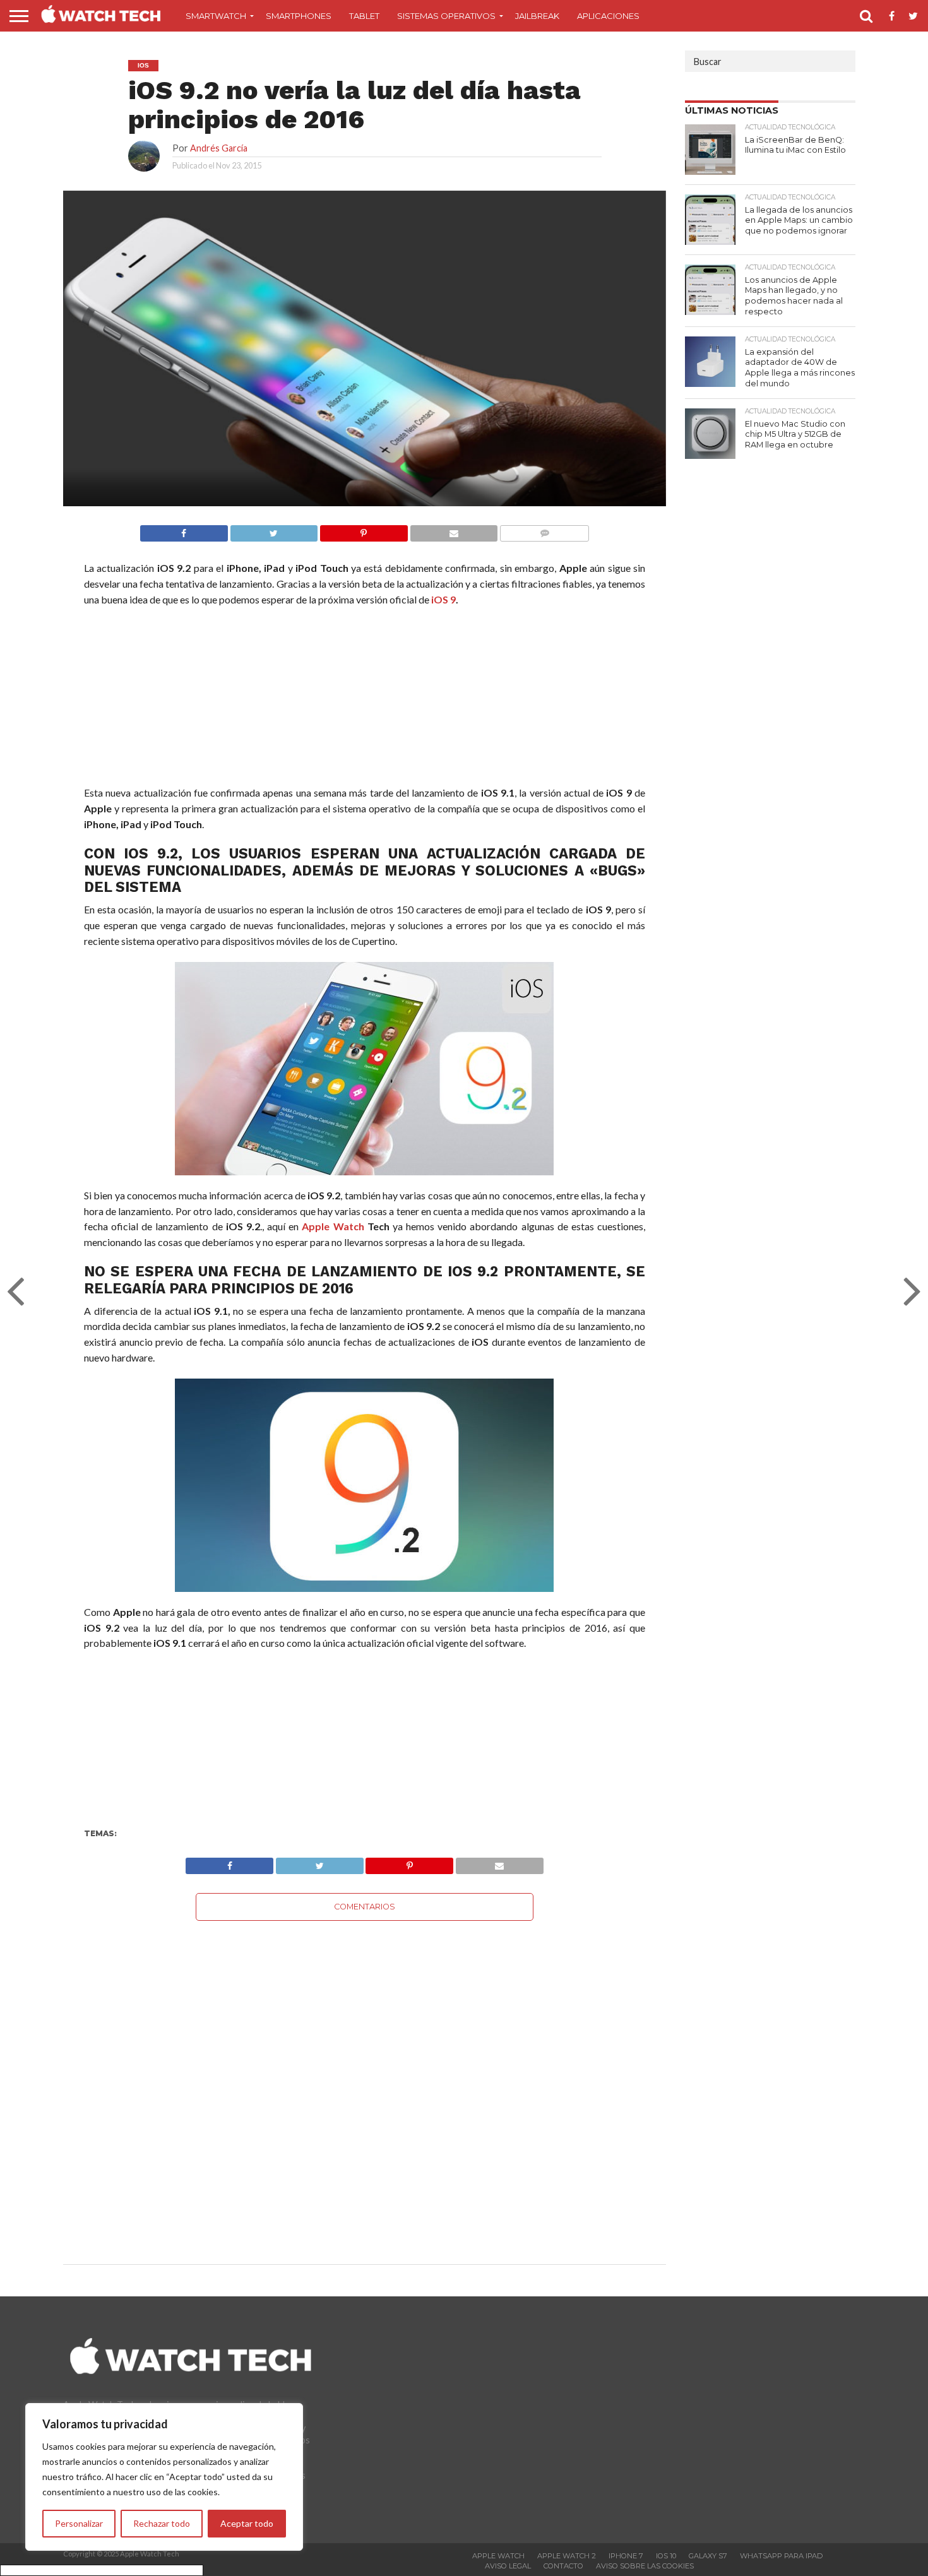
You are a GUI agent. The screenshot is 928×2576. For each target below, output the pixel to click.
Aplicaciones (608, 16)
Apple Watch (333, 1226)
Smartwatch (216, 16)
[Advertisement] (364, 699)
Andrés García (219, 148)
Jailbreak (537, 16)
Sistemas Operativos (446, 16)
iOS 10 (666, 2556)
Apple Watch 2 (567, 2556)
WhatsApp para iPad (781, 2556)
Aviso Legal (508, 2566)
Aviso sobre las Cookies (645, 2566)
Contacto (563, 2566)
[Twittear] (274, 530)
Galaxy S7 (708, 2556)
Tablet (364, 16)
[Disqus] (365, 2079)
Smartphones (299, 16)
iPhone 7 (626, 2556)
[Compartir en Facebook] (184, 530)
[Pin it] (364, 530)
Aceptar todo (247, 2523)
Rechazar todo (162, 2523)
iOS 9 (443, 599)
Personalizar (79, 2523)
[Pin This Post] (410, 1862)
